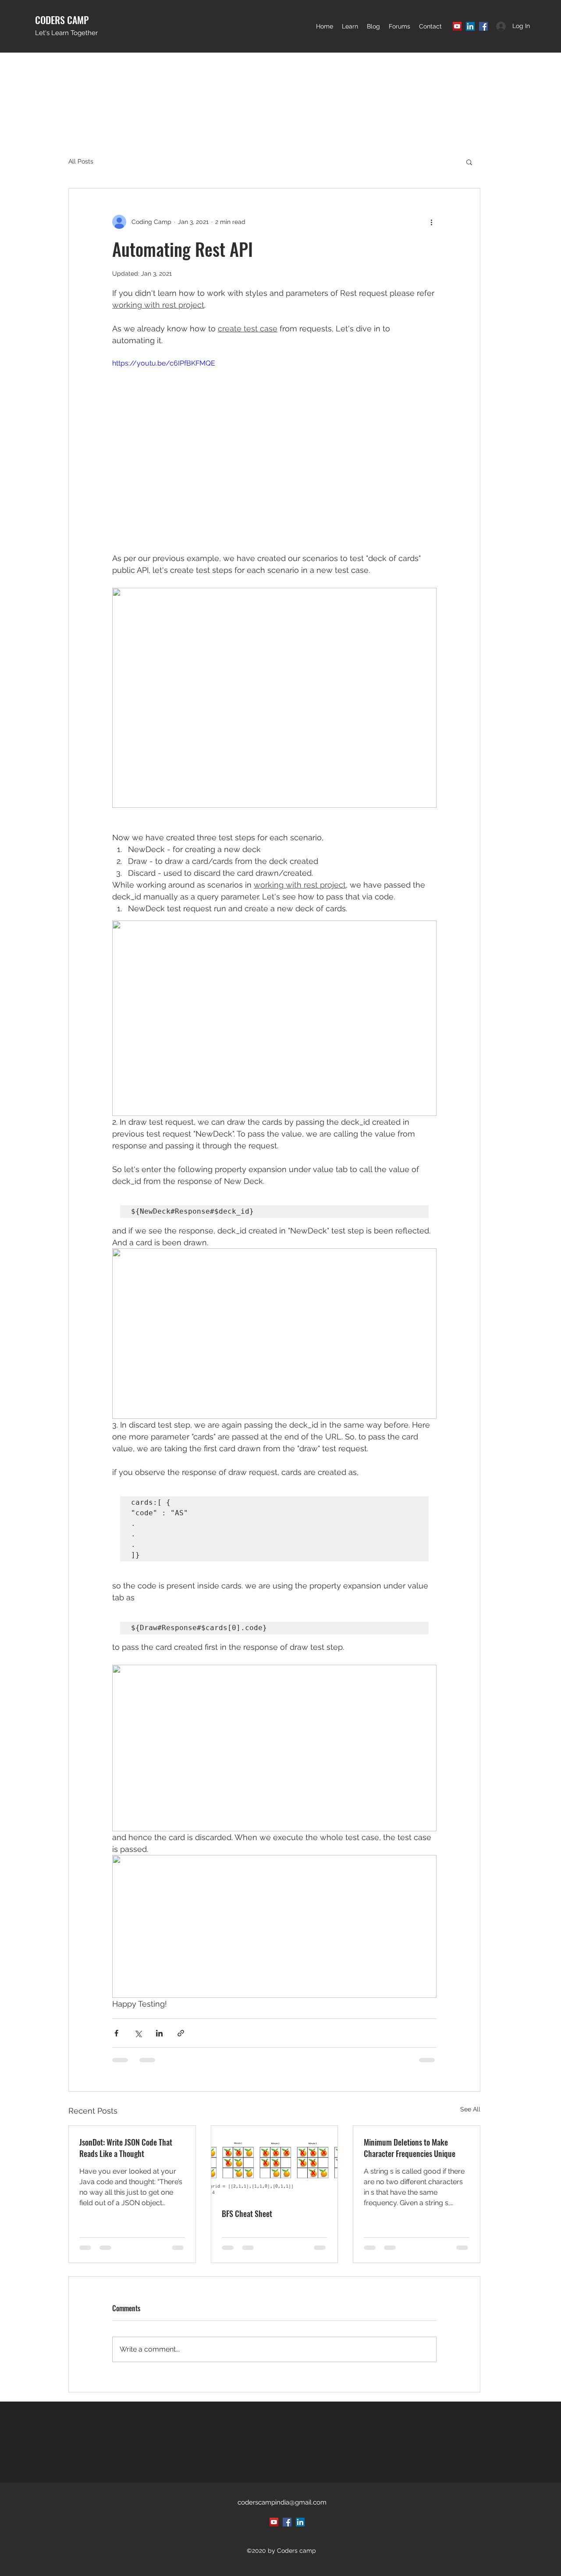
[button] (350, 26)
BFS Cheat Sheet (247, 2214)
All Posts (81, 161)
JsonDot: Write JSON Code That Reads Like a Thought (126, 2148)
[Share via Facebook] (116, 2033)
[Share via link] (181, 2033)
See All (470, 2109)
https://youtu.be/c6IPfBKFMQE (164, 363)
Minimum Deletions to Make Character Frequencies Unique (410, 2148)
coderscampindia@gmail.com (282, 2502)
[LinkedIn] (470, 26)
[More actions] (431, 222)
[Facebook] (483, 26)
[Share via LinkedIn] (159, 2033)
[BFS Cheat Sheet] (275, 2161)
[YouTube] (457, 26)
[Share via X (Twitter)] (138, 2033)
